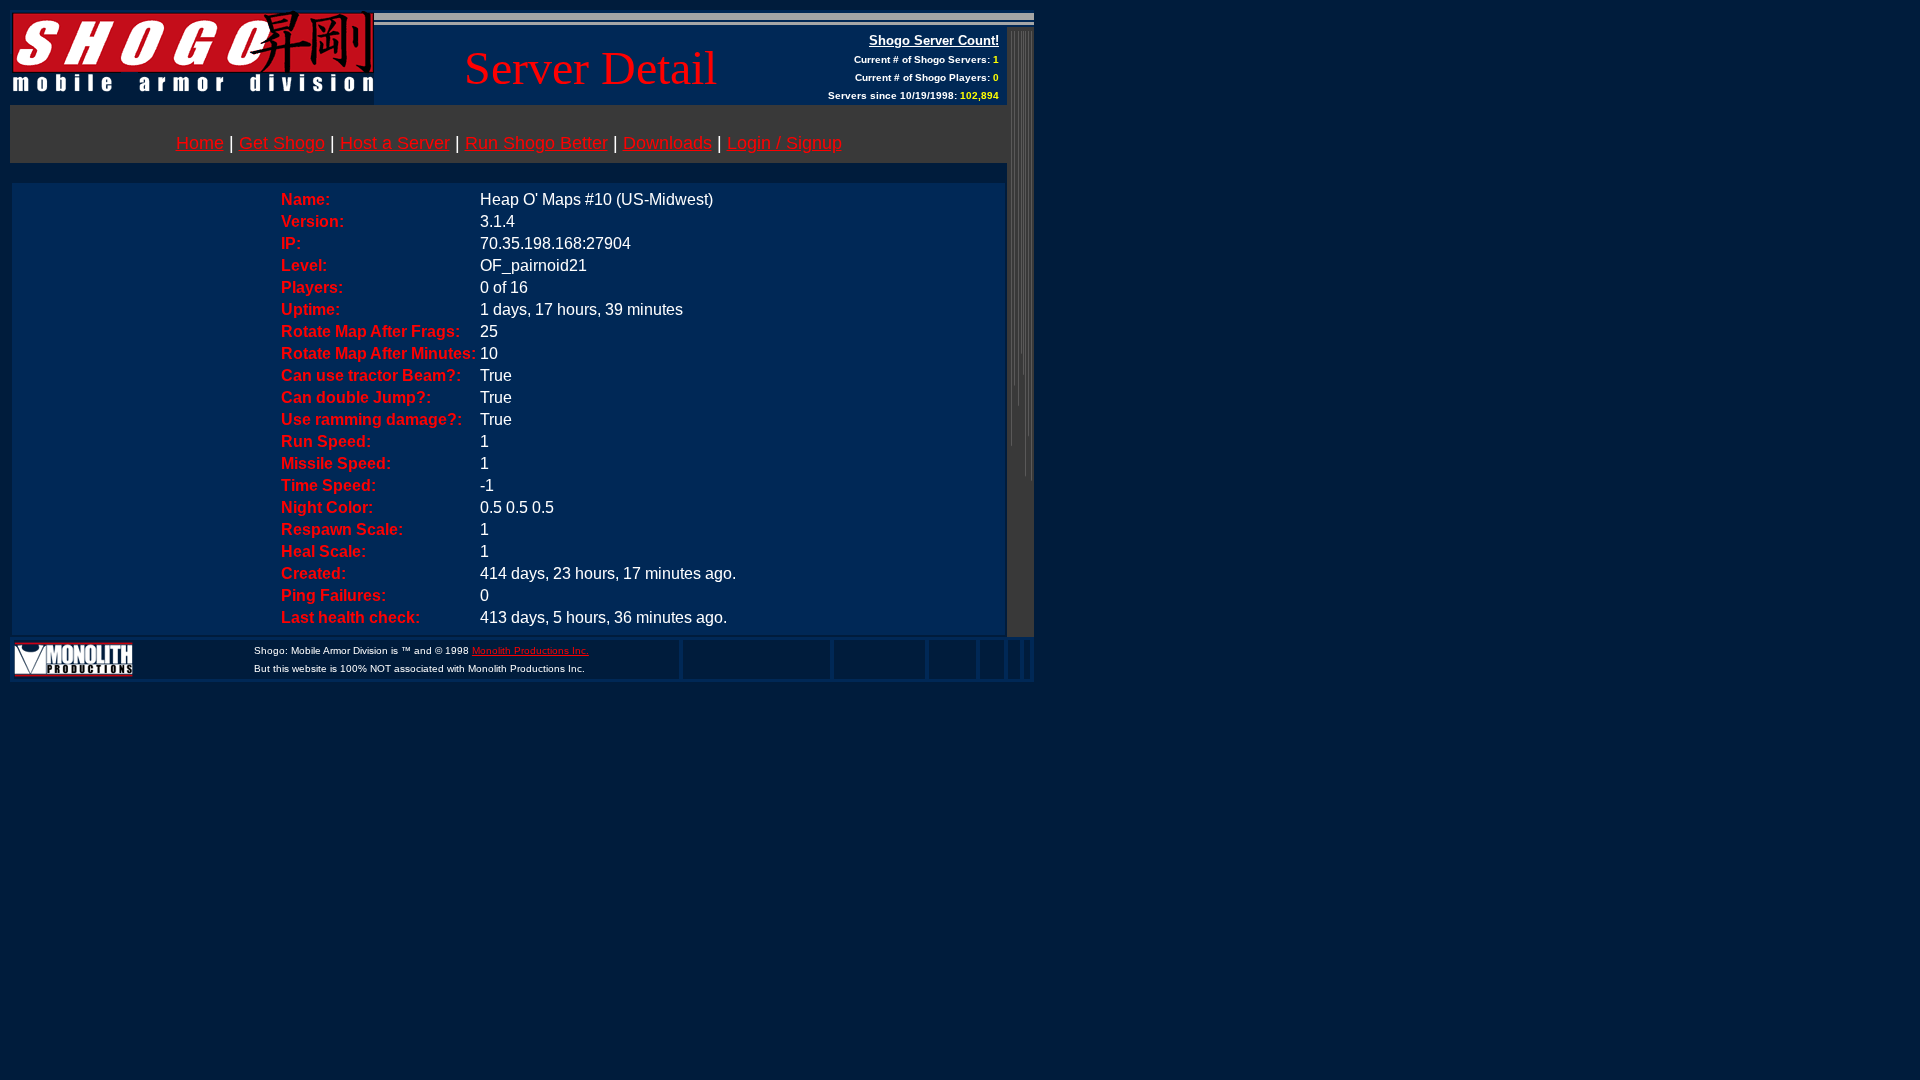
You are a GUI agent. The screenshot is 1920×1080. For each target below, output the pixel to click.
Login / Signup (784, 143)
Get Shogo (282, 143)
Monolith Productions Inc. (530, 650)
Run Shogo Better (536, 143)
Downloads (667, 143)
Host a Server (395, 143)
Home (200, 143)
